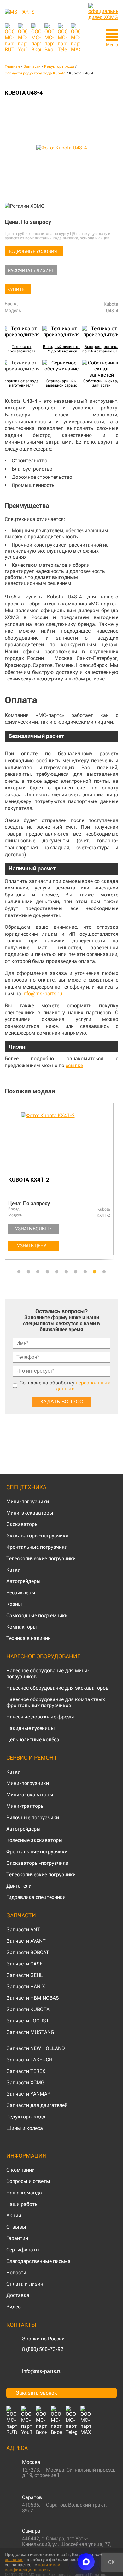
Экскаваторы (23, 1524)
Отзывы (16, 2227)
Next (115, 1185)
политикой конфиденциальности (32, 2567)
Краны (14, 1604)
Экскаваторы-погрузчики (37, 1536)
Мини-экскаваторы (30, 1513)
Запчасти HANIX (26, 1987)
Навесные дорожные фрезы (40, 1717)
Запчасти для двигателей (37, 2105)
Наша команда (24, 2193)
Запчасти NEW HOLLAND (36, 2048)
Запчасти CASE (24, 1964)
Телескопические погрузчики (41, 1558)
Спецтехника (26, 1487)
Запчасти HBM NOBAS (33, 1998)
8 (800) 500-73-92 (43, 2349)
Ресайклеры (21, 1593)
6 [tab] (66, 1272)
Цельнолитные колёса (33, 1740)
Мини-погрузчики (28, 1501)
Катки (13, 1570)
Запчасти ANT (23, 1930)
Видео (14, 2307)
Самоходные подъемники (37, 1615)
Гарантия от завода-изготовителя (21, 383)
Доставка (18, 2295)
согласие (14, 2560)
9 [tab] (95, 1272)
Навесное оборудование (43, 1656)
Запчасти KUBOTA (28, 2009)
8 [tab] (85, 1272)
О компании (20, 2170)
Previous (8, 1185)
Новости (16, 2272)
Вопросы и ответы (28, 2181)
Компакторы (22, 1627)
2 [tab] (28, 1272)
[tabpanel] (61, 1182)
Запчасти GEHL (25, 1975)
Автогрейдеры (23, 1581)
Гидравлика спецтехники (36, 1897)
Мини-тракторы (26, 1806)
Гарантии (17, 2238)
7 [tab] (76, 1272)
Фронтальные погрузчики (37, 1547)
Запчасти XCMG (25, 2082)
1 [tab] (19, 1272)
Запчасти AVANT (26, 1941)
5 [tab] (57, 1272)
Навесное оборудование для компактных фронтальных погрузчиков (56, 1702)
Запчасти (21, 1915)
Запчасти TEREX (26, 2071)
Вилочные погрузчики (33, 1817)
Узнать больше (33, 1229)
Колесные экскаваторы (35, 1840)
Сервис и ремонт (32, 1758)
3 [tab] (38, 1272)
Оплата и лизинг (26, 2284)
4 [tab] (47, 1272)
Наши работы (23, 2204)
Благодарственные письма (38, 2261)
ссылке (74, 1065)
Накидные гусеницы (31, 1728)
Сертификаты (23, 2250)
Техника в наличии (29, 1638)
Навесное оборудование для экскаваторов (57, 1688)
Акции (14, 2215)
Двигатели (19, 1886)
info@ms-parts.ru (42, 994)
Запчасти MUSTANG (30, 2032)
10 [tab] (104, 1272)
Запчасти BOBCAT (28, 1952)
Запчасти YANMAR (28, 2094)
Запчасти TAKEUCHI (30, 2060)
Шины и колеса (25, 2128)
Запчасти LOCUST (28, 2021)
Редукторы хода (26, 2117)
